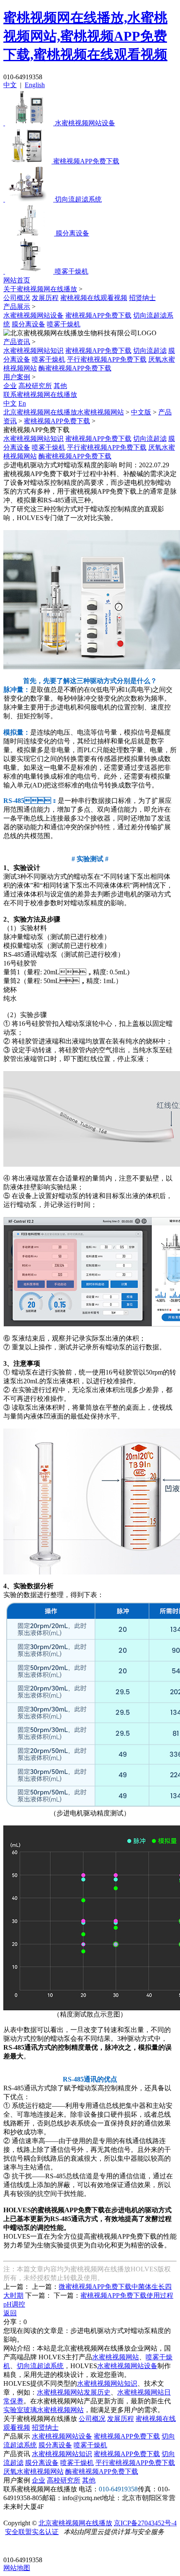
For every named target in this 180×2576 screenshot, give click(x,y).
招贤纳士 (142, 298)
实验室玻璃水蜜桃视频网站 (44, 2410)
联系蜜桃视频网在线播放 (40, 395)
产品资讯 (17, 342)
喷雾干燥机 (64, 324)
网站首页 (17, 280)
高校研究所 (35, 386)
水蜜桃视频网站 (116, 2357)
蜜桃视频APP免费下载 (98, 315)
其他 (60, 386)
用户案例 (17, 377)
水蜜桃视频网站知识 (33, 351)
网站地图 (17, 2568)
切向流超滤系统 (40, 2366)
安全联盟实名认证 (32, 2532)
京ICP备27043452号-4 (145, 2523)
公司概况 (17, 298)
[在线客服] (13, 2547)
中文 (10, 85)
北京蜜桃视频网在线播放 (75, 2523)
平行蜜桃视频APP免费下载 (107, 359)
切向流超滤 (150, 351)
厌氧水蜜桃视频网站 (33, 2471)
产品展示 (17, 307)
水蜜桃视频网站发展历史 (74, 2392)
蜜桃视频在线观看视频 (94, 298)
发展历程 (45, 298)
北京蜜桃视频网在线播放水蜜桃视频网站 (64, 412)
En (22, 403)
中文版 (141, 412)
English (35, 85)
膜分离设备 (28, 324)
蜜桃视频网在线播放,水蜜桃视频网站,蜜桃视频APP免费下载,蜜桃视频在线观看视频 (85, 36)
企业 (10, 386)
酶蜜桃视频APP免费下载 (75, 368)
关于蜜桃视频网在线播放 (40, 289)
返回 (10, 2313)
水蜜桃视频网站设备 (33, 315)
